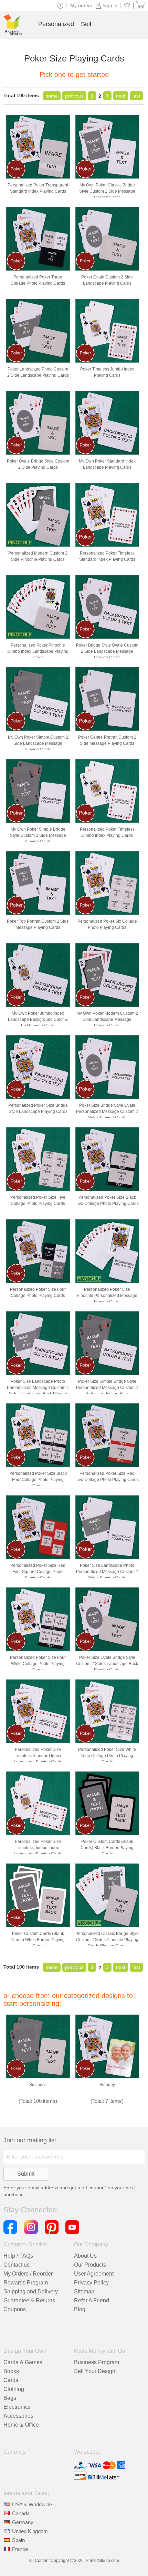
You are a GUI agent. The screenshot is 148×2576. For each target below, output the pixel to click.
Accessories (18, 2416)
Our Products (90, 2265)
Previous (74, 96)
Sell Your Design (95, 2371)
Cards (11, 2380)
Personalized (56, 24)
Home (52, 96)
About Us (85, 2256)
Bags (10, 2398)
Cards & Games (23, 2362)
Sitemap (84, 2292)
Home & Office (21, 2425)
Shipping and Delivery (31, 2292)
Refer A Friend (92, 2300)
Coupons (15, 2309)
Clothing (14, 2389)
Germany (23, 2522)
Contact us (17, 2265)
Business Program (97, 2362)
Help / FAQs (18, 2256)
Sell (86, 24)
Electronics (17, 2407)
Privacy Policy (91, 2283)
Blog (80, 2309)
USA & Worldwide (32, 2504)
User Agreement (94, 2274)
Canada (21, 2513)
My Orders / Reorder (28, 2274)
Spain (18, 2540)
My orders (81, 5)
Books (11, 2371)
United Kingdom (30, 2531)
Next (121, 96)
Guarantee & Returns (29, 2300)
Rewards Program (26, 2283)
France (20, 2549)
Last (136, 96)
